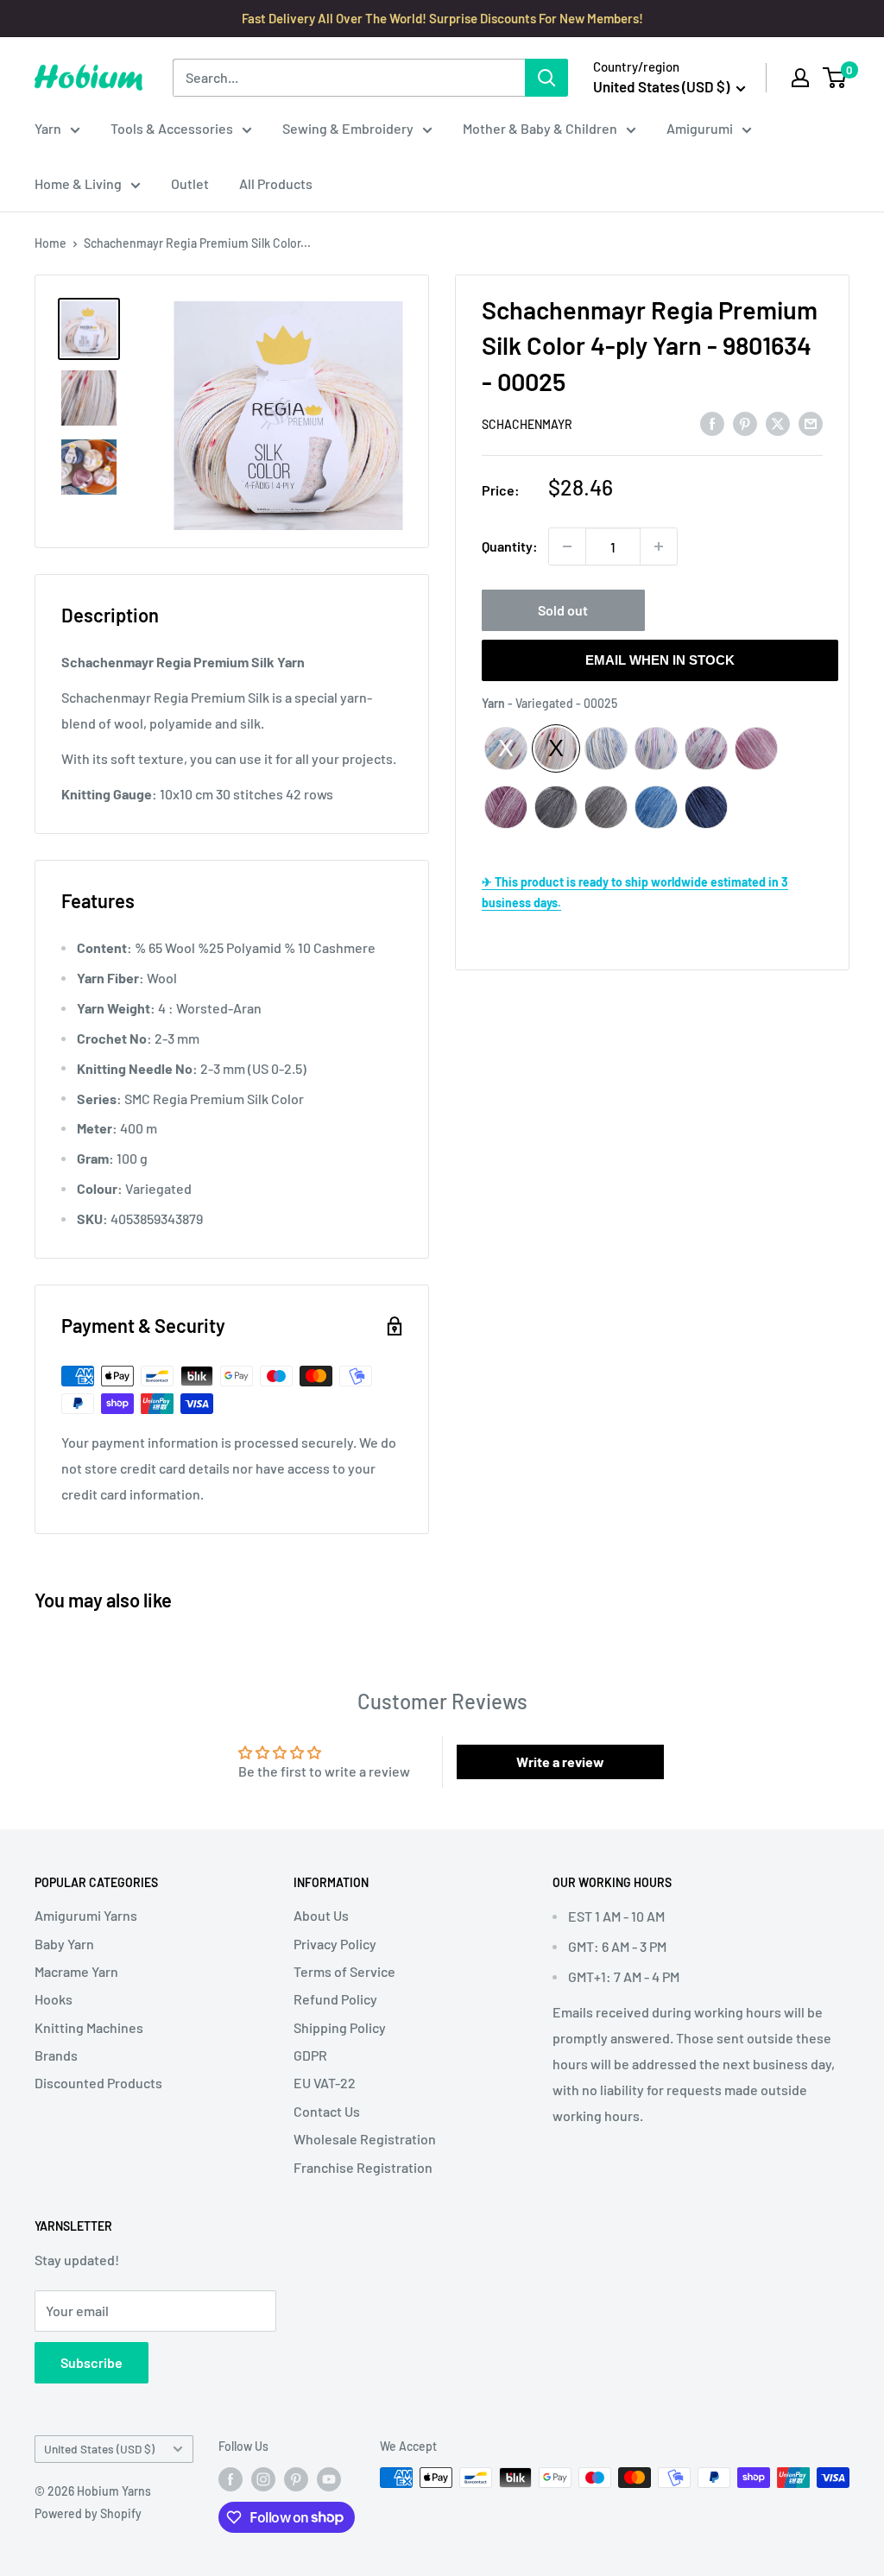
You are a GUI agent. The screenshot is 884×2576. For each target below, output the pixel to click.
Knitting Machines (89, 2027)
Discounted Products (98, 2083)
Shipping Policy (340, 2027)
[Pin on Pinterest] (745, 423)
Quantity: (510, 546)
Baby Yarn (64, 1944)
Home (51, 243)
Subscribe (92, 2362)
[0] (835, 78)
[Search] (546, 78)
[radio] (506, 748)
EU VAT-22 (325, 2083)
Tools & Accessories (172, 128)
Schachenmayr (527, 424)
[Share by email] (811, 423)
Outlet (190, 183)
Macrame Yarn (76, 1971)
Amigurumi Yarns (86, 1915)
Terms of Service (344, 1971)
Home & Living (78, 183)
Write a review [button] (560, 1762)
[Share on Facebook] (712, 423)
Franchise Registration (363, 2167)
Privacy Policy (335, 1944)
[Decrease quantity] (567, 546)
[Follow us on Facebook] (230, 2479)
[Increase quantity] (659, 546)
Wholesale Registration (365, 2139)
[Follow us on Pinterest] (296, 2479)
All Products (276, 183)
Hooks (54, 1999)
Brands (56, 2055)
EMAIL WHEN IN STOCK (660, 660)
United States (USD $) (99, 2449)
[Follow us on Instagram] (263, 2479)
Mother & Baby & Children (540, 128)
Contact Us (327, 2111)
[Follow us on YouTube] (329, 2479)
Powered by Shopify (88, 2513)
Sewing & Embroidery (348, 128)
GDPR (310, 2055)
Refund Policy (335, 1999)
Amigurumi (700, 128)
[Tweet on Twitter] (778, 423)
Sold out (563, 610)
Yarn (48, 128)
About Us (321, 1915)
